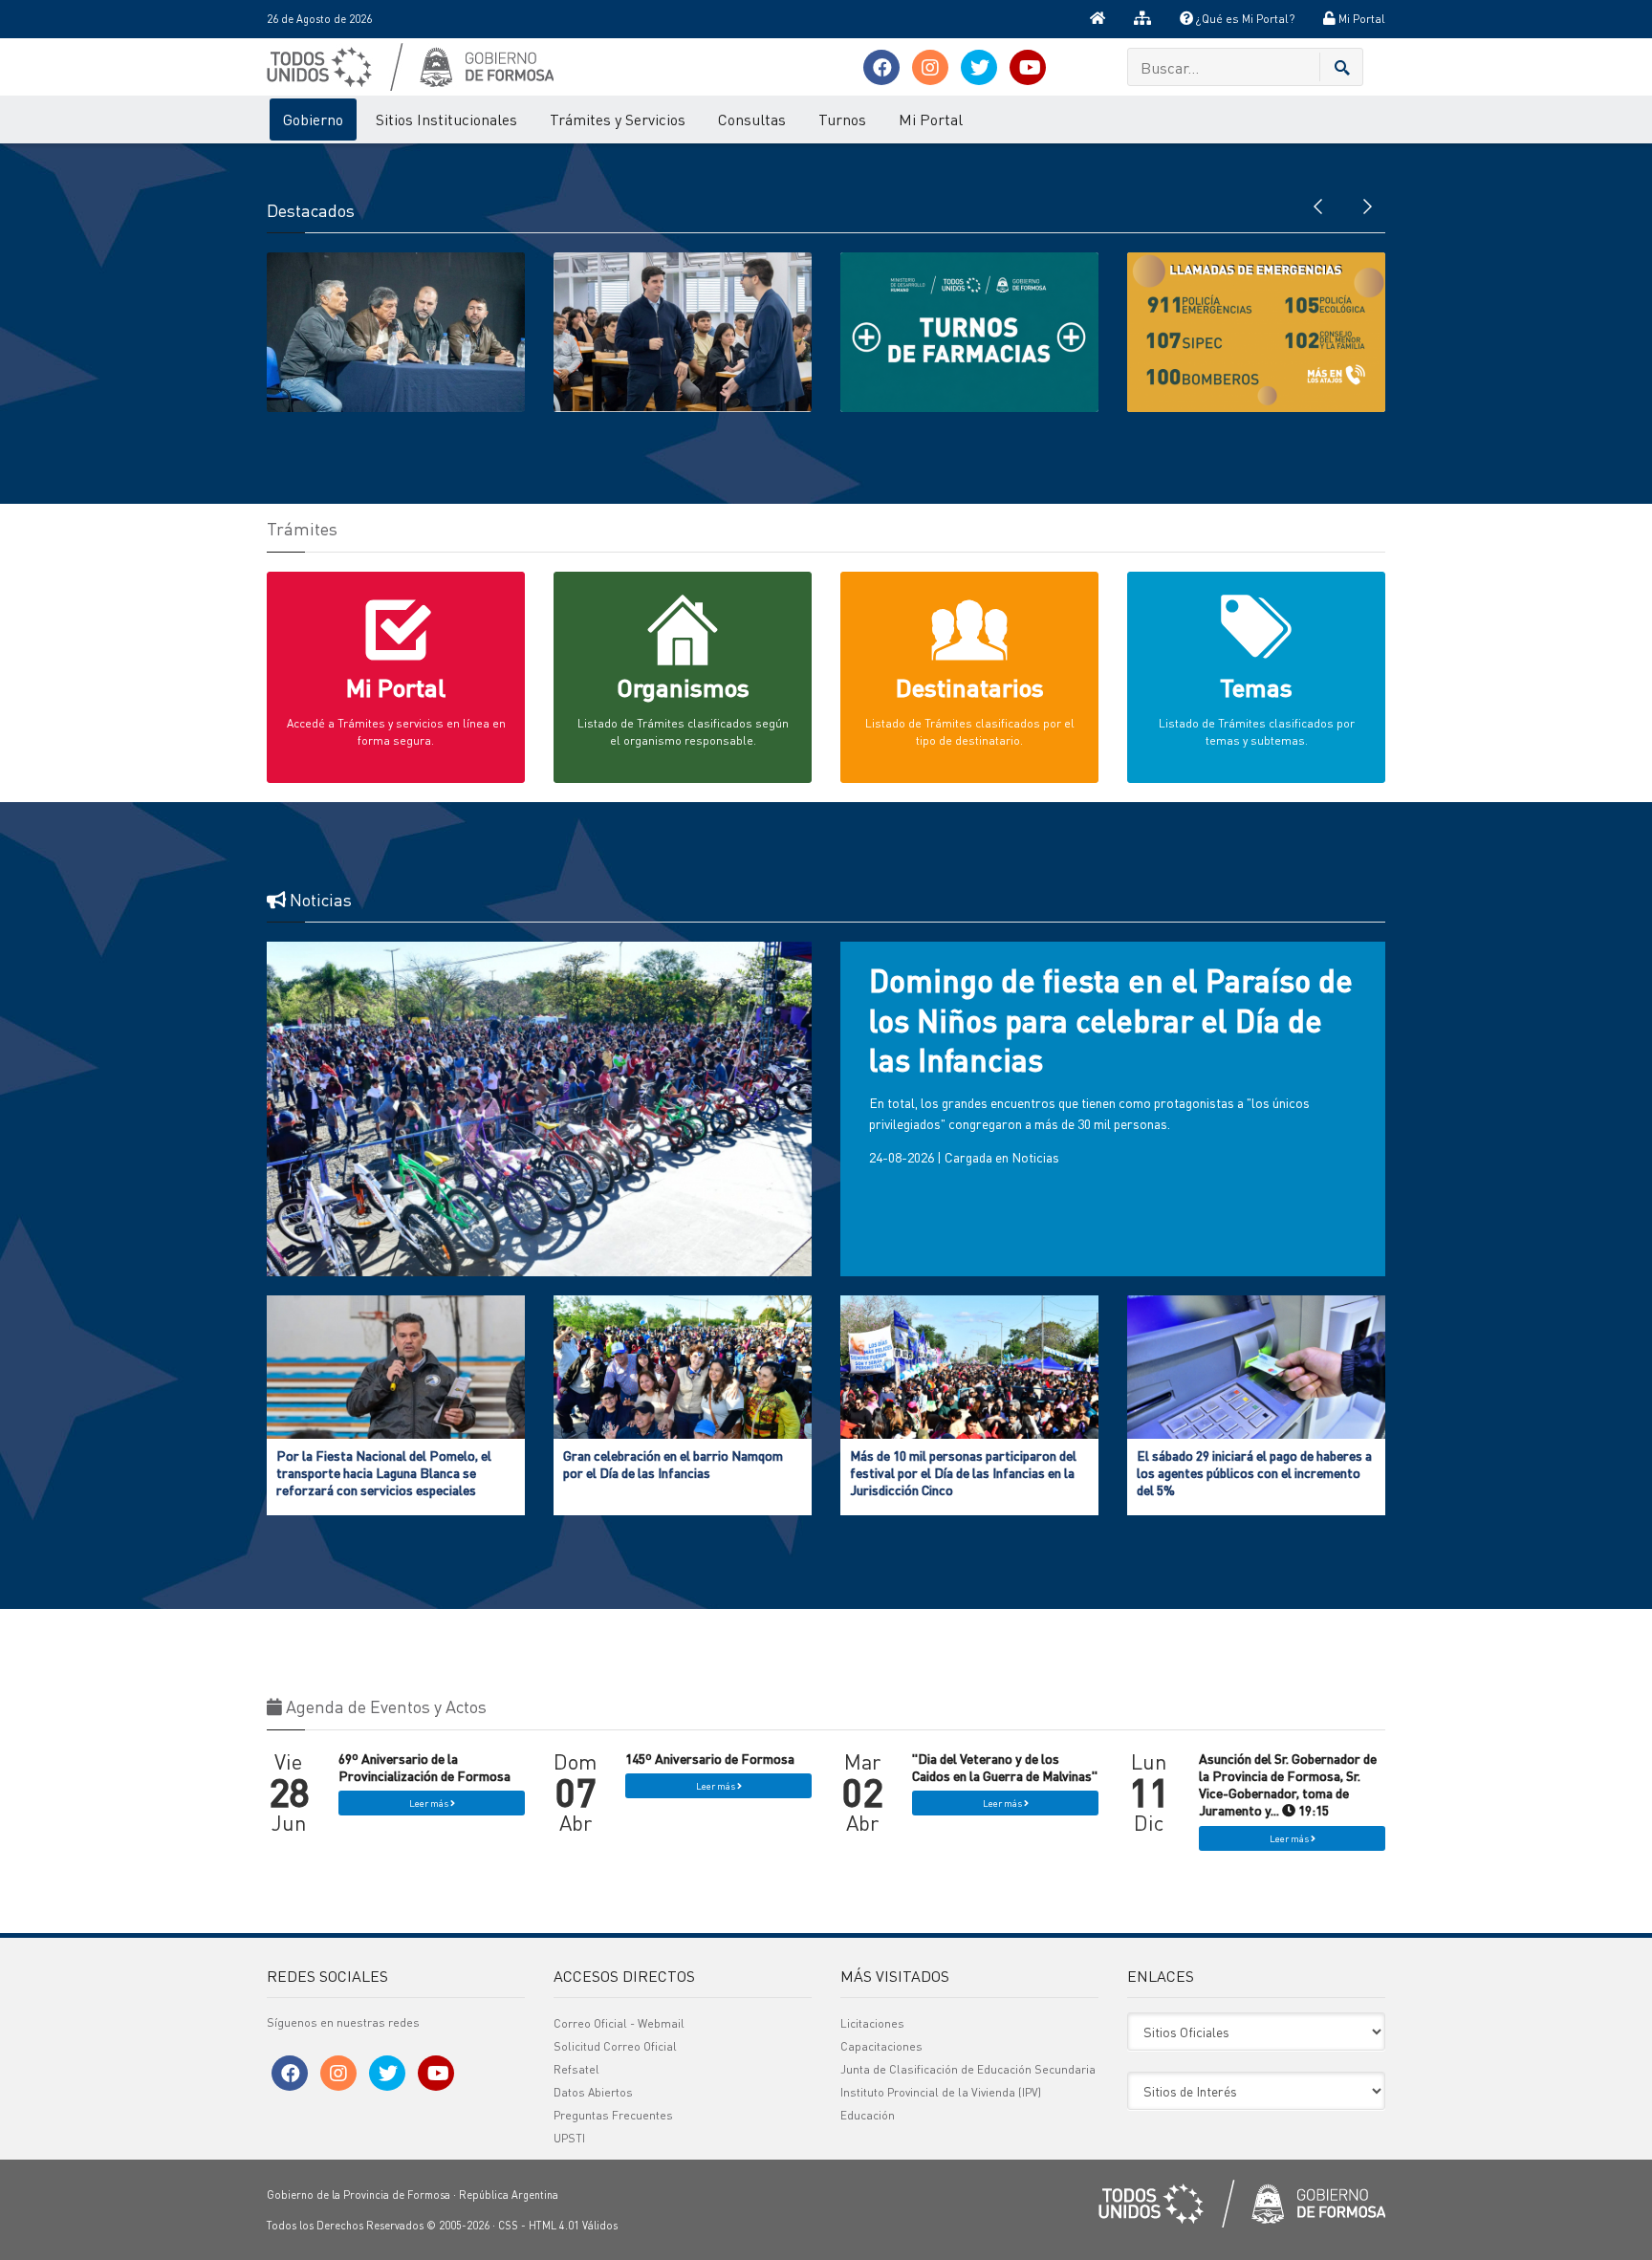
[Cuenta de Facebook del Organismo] (881, 67)
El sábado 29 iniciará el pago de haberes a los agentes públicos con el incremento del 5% (1254, 1472)
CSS (508, 2226)
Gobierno (313, 119)
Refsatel (576, 2069)
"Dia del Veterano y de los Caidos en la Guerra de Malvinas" (1005, 1767)
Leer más (430, 1803)
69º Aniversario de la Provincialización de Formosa (424, 1767)
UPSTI (569, 2138)
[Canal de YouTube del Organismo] (1028, 67)
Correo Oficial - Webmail (619, 2023)
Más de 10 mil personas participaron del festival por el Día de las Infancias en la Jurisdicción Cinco (963, 1472)
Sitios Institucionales (446, 119)
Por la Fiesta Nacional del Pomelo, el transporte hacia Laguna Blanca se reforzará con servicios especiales (384, 1472)
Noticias (1035, 1157)
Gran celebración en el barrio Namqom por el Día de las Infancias (673, 1464)
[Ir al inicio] (1098, 19)
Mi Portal (1360, 19)
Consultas (752, 119)
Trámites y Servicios (618, 119)
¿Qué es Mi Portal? (1244, 19)
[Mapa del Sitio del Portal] (1142, 19)
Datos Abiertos (593, 2092)
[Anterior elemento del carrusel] (1318, 205)
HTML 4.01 (554, 2226)
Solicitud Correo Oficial (615, 2046)
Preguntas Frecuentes (613, 2115)
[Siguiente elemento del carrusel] (1366, 205)
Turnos (842, 119)
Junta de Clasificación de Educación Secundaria (968, 2069)
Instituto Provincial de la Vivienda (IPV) (941, 2092)
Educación (868, 2115)
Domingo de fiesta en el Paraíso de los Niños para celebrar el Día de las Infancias (1111, 1020)
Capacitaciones (881, 2046)
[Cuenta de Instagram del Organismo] (930, 67)
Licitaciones (872, 2023)
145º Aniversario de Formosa (710, 1758)
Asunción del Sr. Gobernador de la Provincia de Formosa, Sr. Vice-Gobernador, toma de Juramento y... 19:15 (1288, 1784)
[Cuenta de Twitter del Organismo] (979, 67)
